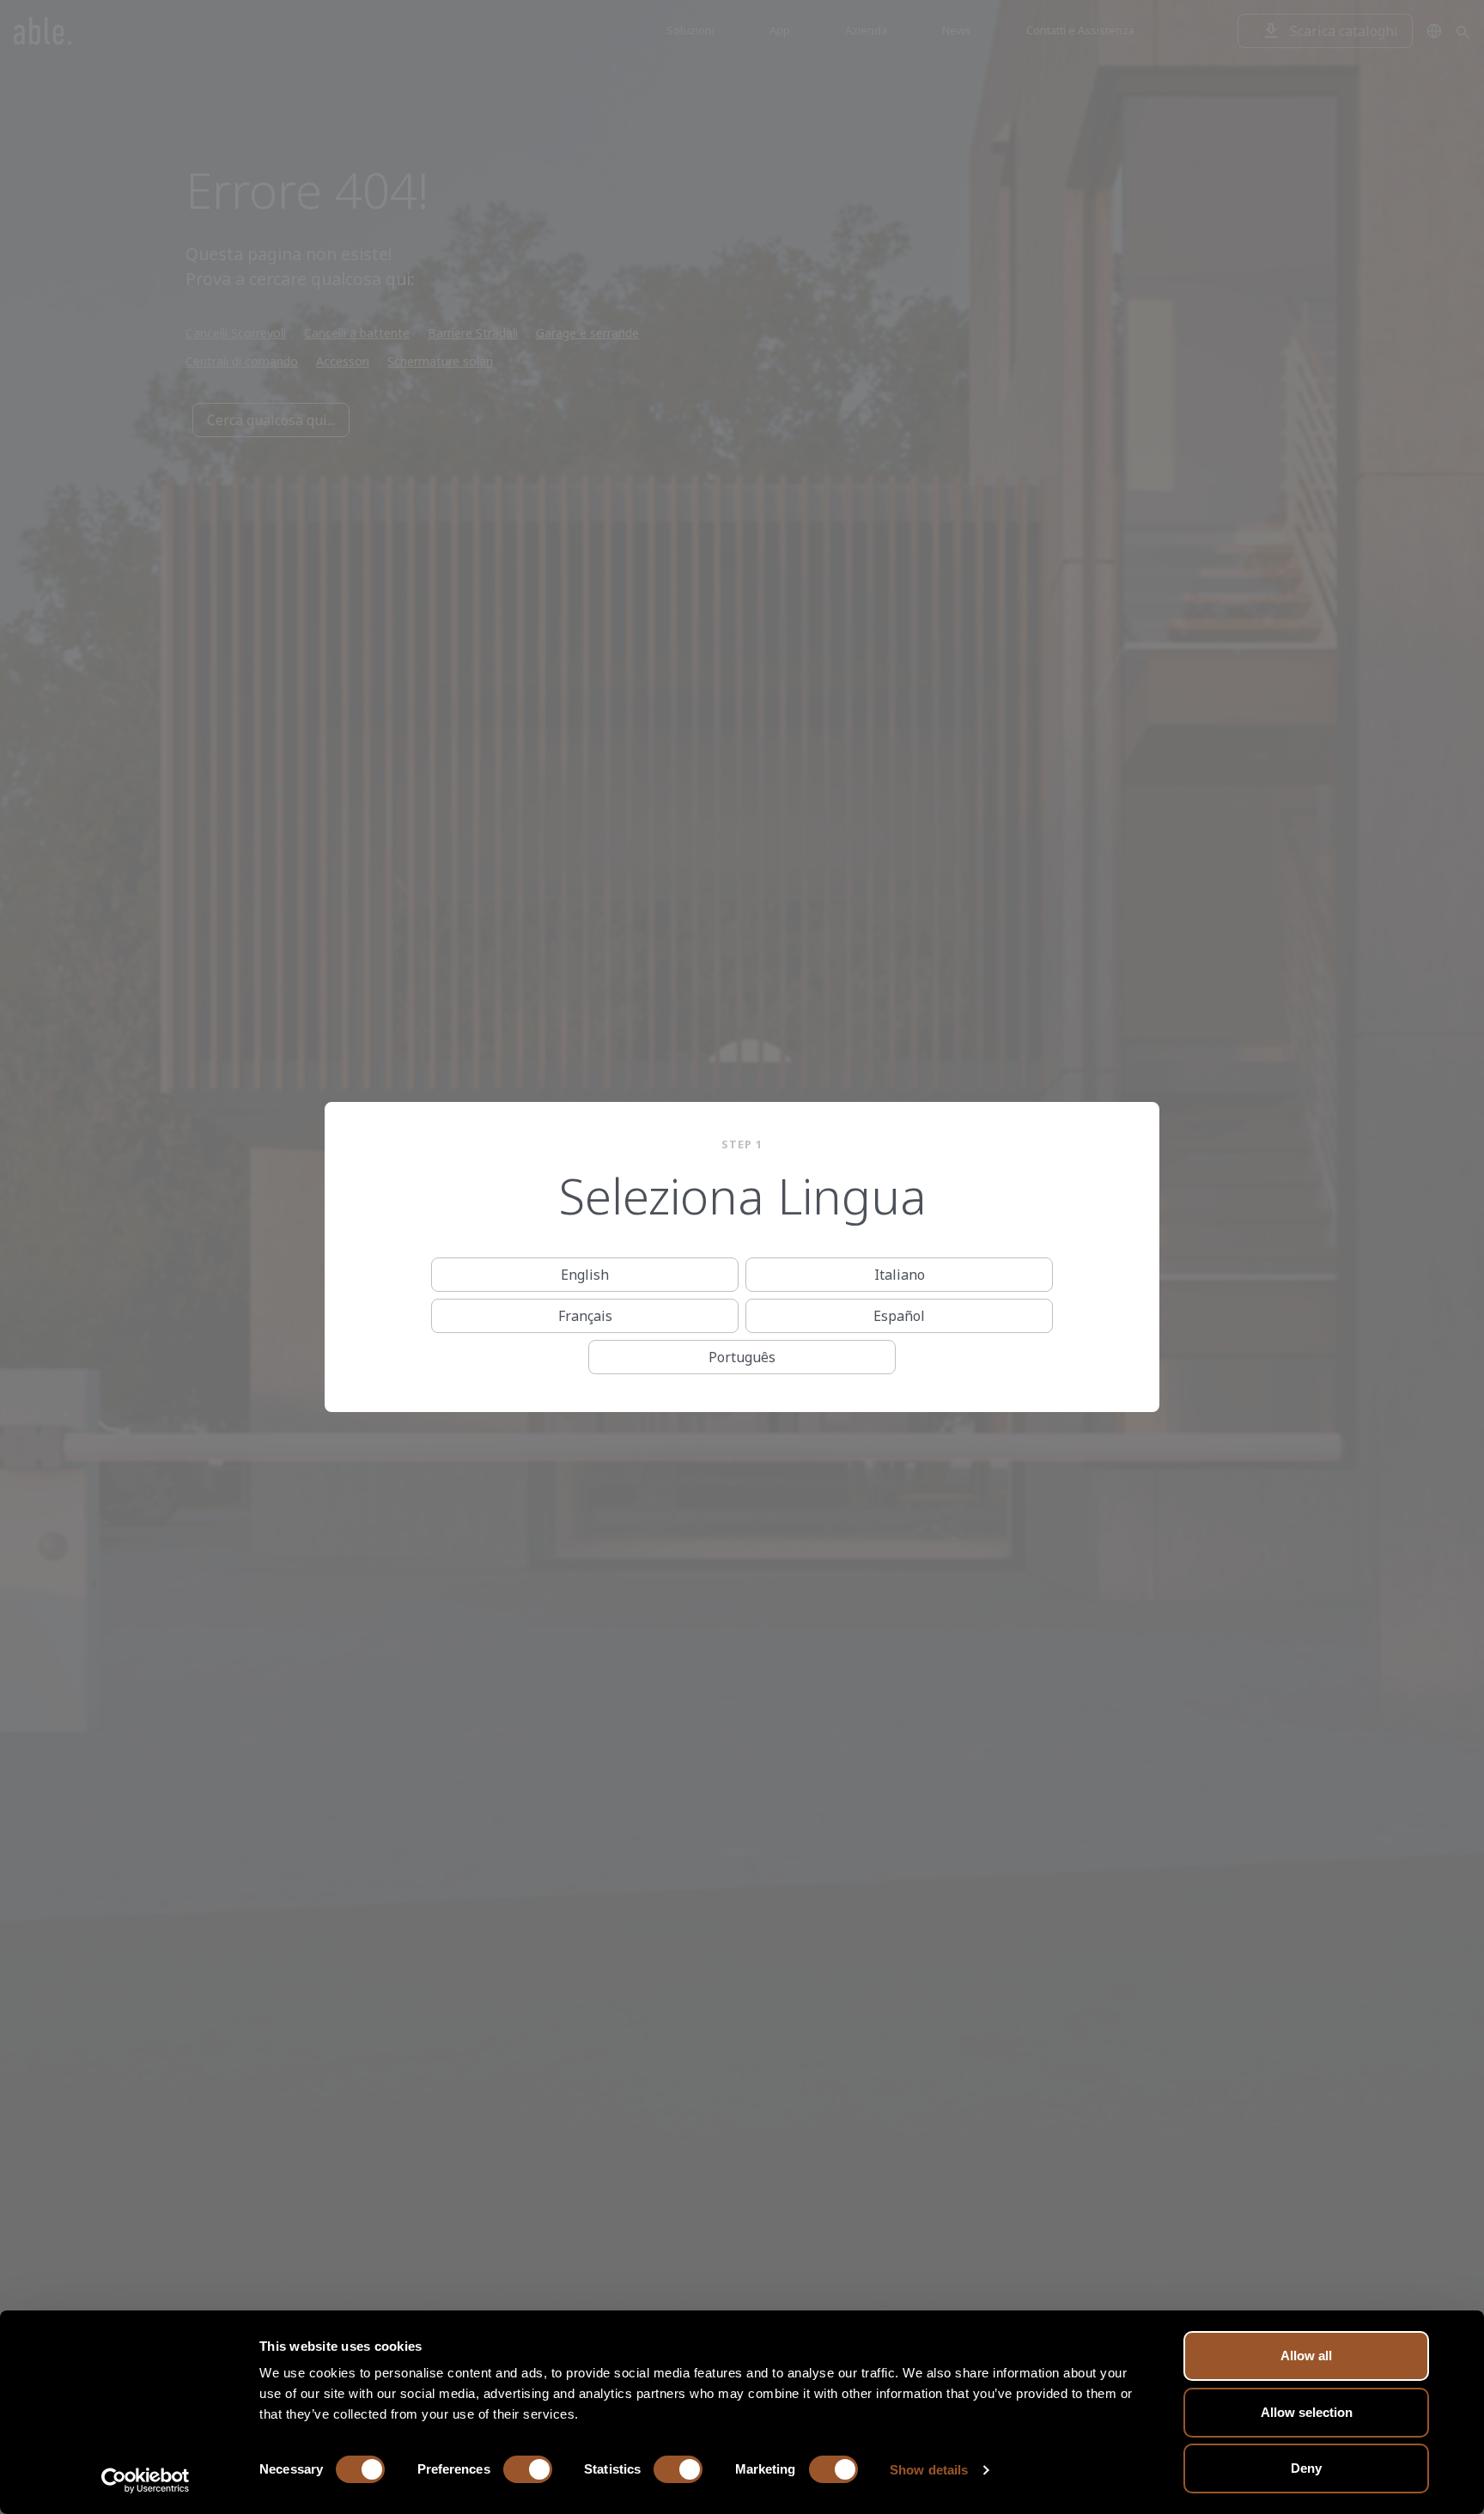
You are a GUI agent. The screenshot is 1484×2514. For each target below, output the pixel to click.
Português (742, 1357)
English (585, 1275)
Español (899, 1316)
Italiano (900, 1275)
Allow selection (1307, 2412)
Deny (1306, 2468)
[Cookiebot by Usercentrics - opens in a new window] (146, 2481)
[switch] (528, 2469)
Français (585, 1316)
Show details (929, 2470)
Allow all (1306, 2356)
